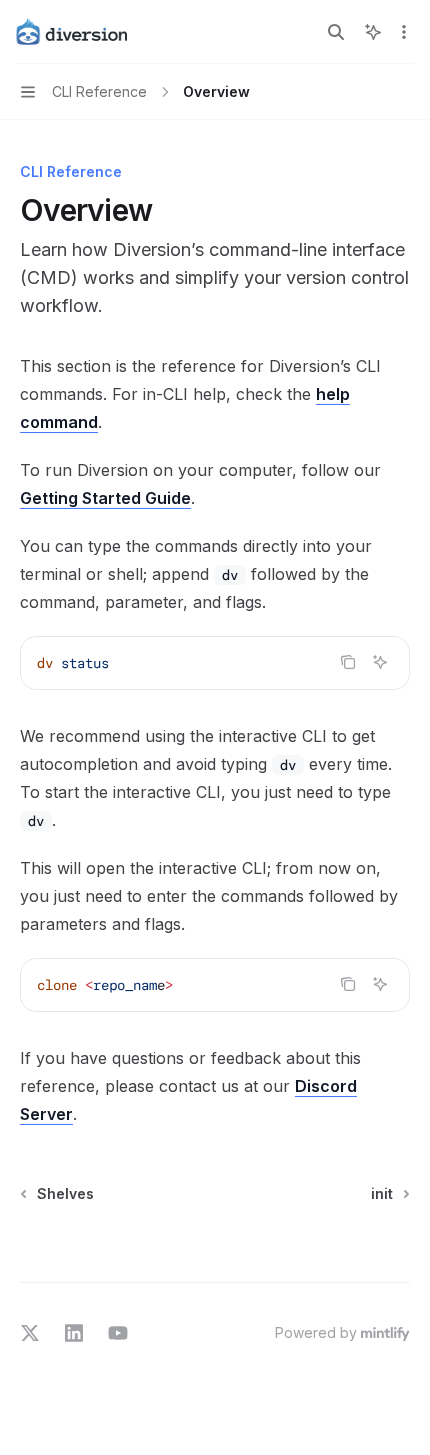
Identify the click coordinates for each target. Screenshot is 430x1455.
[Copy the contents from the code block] (348, 662)
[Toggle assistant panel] (373, 32)
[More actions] (404, 32)
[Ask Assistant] (380, 662)
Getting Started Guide (105, 498)
